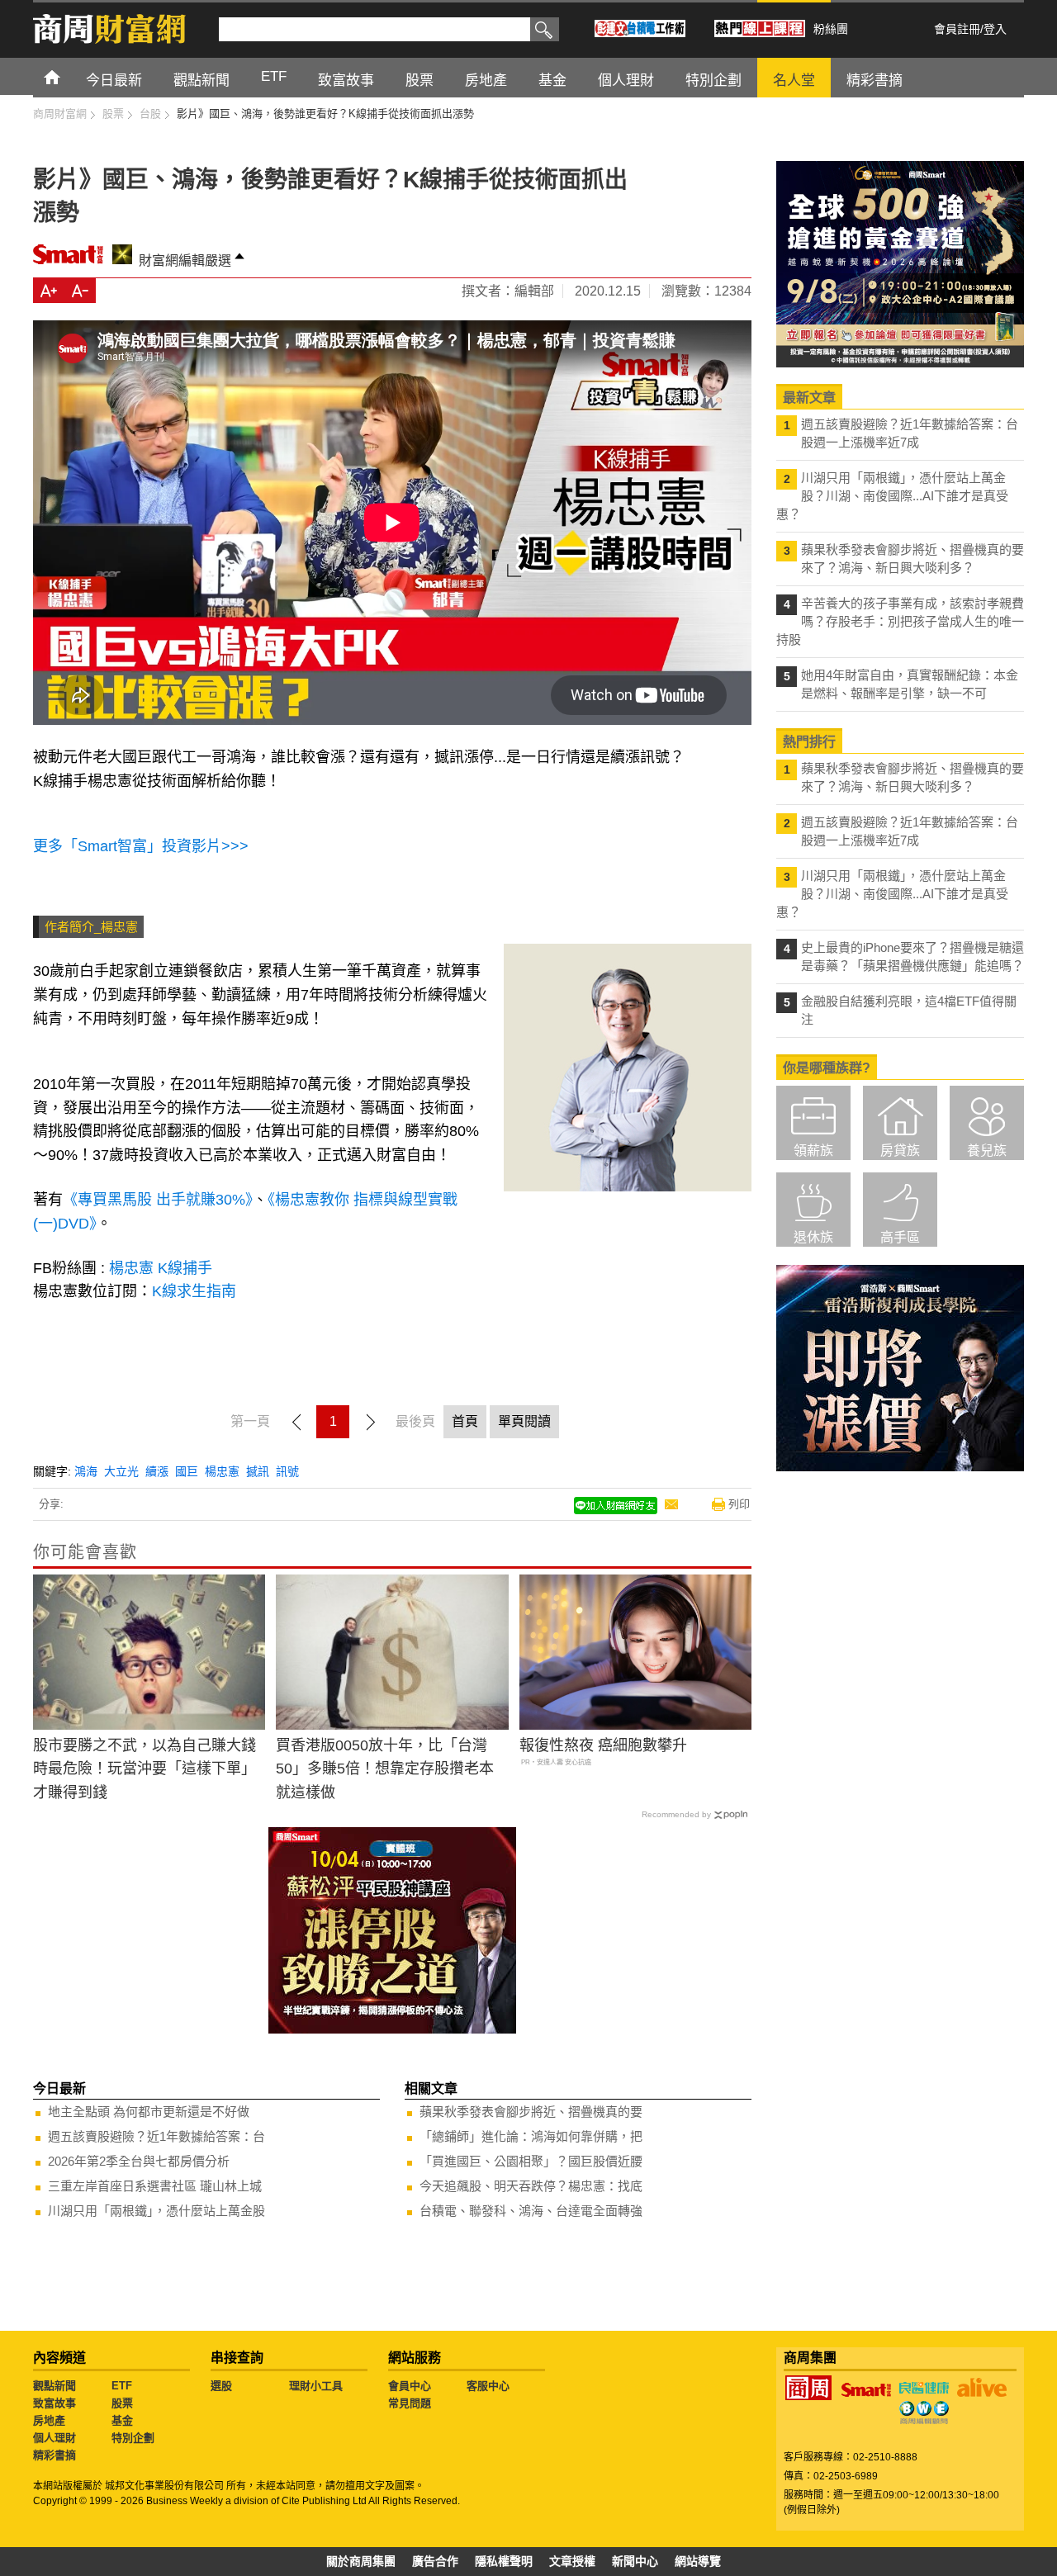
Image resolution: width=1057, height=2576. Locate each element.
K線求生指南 (196, 1291)
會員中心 (410, 2386)
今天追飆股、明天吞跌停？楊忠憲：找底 (531, 2186)
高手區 (900, 1237)
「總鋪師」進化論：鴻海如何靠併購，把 (531, 2136)
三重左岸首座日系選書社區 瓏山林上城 (155, 2186)
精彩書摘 (55, 2455)
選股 (221, 2386)
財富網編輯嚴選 (185, 260)
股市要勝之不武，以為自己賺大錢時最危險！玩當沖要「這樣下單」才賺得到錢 (145, 1769)
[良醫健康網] (924, 2388)
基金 (122, 2420)
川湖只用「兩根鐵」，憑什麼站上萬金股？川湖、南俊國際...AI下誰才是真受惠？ (892, 496)
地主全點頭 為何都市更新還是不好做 (149, 2112)
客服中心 (488, 2386)
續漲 (157, 1471)
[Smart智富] (866, 2390)
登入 (995, 29)
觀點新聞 (55, 2386)
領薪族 (813, 1151)
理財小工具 (316, 2386)
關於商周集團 (361, 2561)
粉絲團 (831, 29)
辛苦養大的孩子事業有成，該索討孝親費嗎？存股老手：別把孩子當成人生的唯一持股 (900, 621)
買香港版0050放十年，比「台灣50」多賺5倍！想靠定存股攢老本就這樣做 (385, 1769)
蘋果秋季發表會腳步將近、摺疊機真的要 (531, 2112)
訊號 (287, 1471)
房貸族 (900, 1151)
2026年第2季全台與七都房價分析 (139, 2161)
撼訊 (258, 1471)
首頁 (67, 76)
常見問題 (410, 2403)
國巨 (187, 1471)
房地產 (49, 2420)
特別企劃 (133, 2438)
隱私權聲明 (504, 2561)
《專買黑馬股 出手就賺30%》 (158, 1200)
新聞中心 (635, 2561)
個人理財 (55, 2438)
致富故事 (55, 2403)
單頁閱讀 (524, 1421)
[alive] (982, 2388)
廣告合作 (435, 2561)
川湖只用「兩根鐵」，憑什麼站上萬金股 (156, 2211)
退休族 (813, 1237)
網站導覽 (698, 2561)
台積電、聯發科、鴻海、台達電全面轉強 (531, 2211)
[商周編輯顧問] (924, 2413)
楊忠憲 (222, 1471)
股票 (122, 2403)
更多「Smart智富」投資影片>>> (141, 846)
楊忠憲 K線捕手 (161, 1268)
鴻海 (86, 1471)
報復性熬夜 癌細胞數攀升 (603, 1745)
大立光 (121, 1471)
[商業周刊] (808, 2388)
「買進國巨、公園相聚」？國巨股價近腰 (531, 2161)
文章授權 (572, 2561)
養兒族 (987, 1151)
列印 (739, 1504)
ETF (122, 2386)
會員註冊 (957, 29)
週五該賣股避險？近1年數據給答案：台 (156, 2136)
